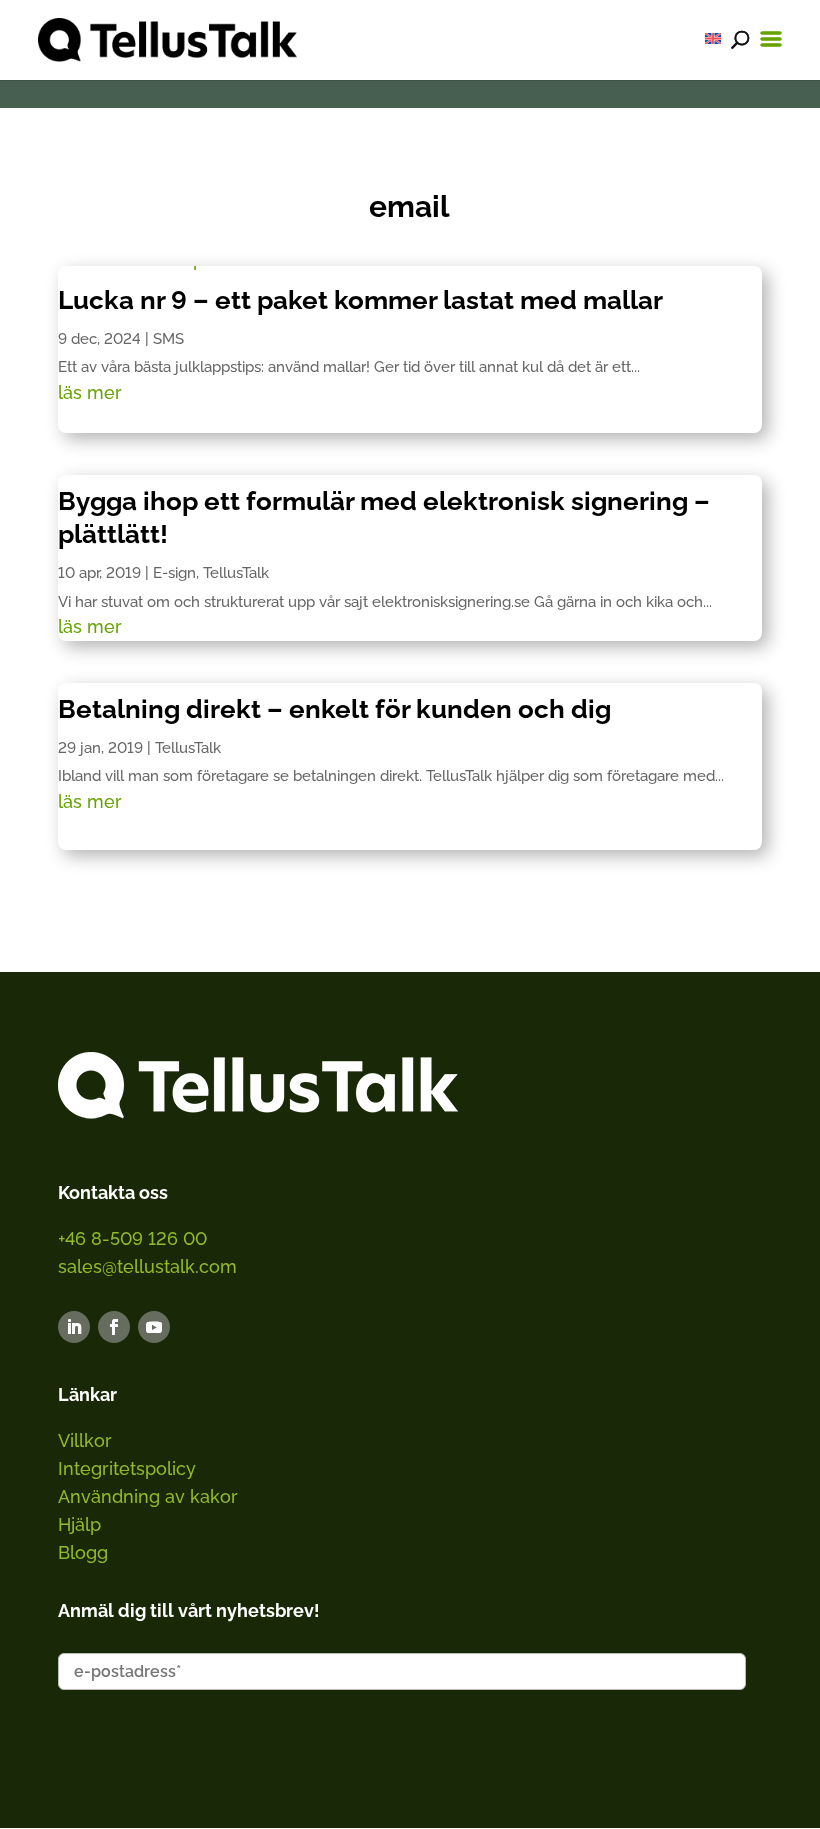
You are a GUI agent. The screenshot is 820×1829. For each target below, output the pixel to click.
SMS (168, 339)
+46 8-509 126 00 (132, 1238)
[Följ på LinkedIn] (74, 1327)
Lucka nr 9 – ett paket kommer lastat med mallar (360, 300)
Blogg (83, 1552)
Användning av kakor (148, 1496)
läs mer (90, 392)
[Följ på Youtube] (154, 1327)
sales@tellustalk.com (147, 1266)
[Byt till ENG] (713, 38)
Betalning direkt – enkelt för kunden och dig (334, 709)
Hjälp (79, 1524)
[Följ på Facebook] (114, 1327)
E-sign (174, 573)
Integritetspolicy (127, 1468)
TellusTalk (236, 573)
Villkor (85, 1440)
